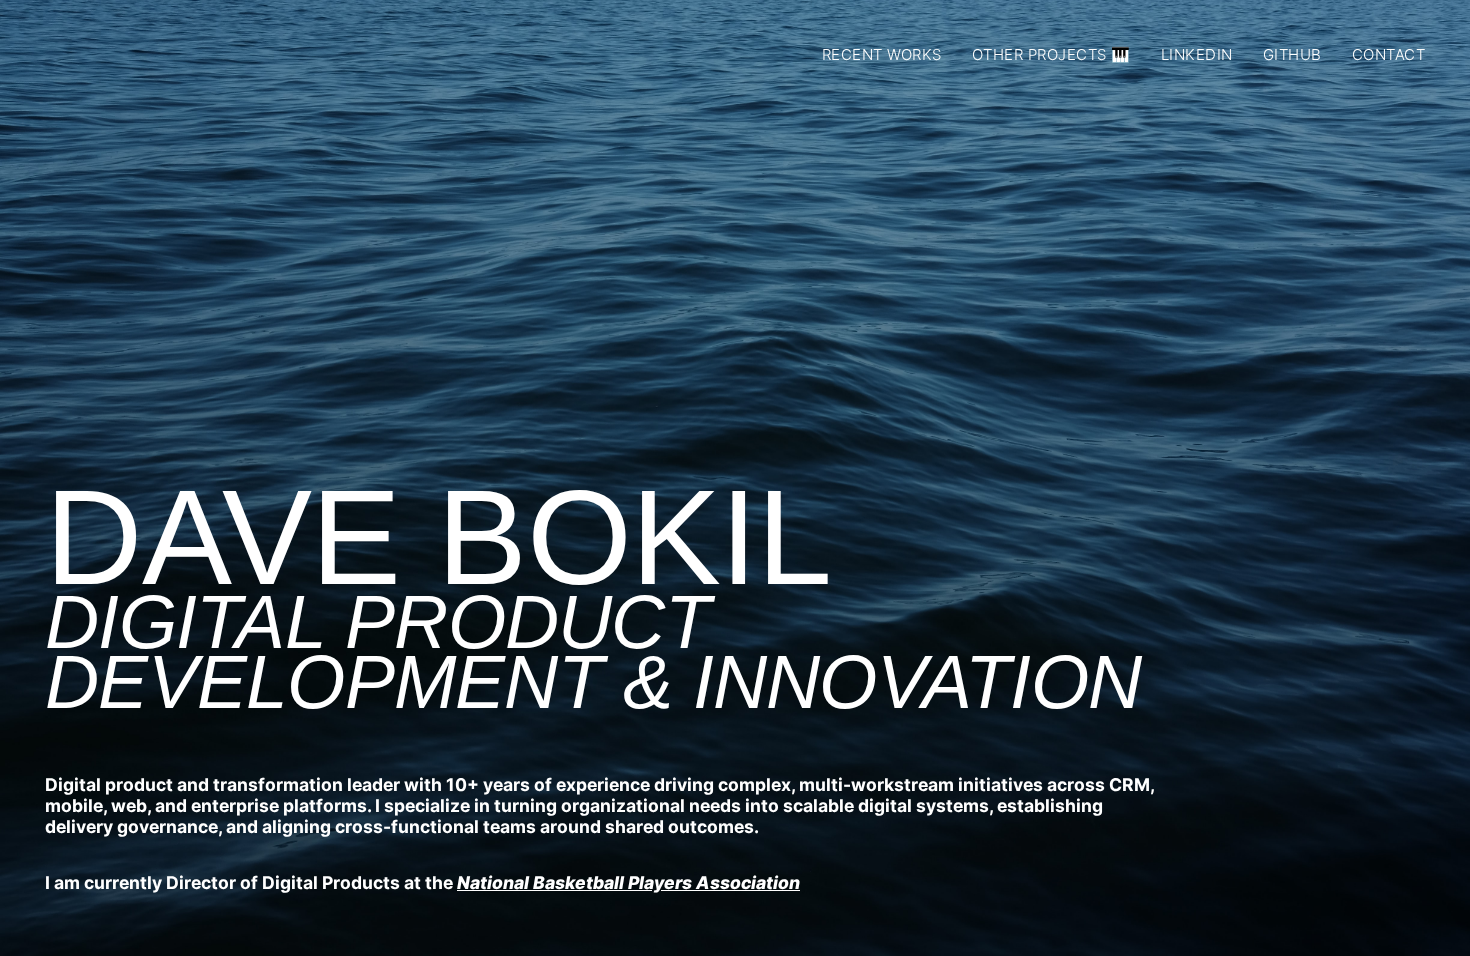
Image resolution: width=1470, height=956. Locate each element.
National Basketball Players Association (628, 882)
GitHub (1292, 54)
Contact (1389, 54)
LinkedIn (1197, 54)
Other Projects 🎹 (1051, 54)
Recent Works (882, 54)
